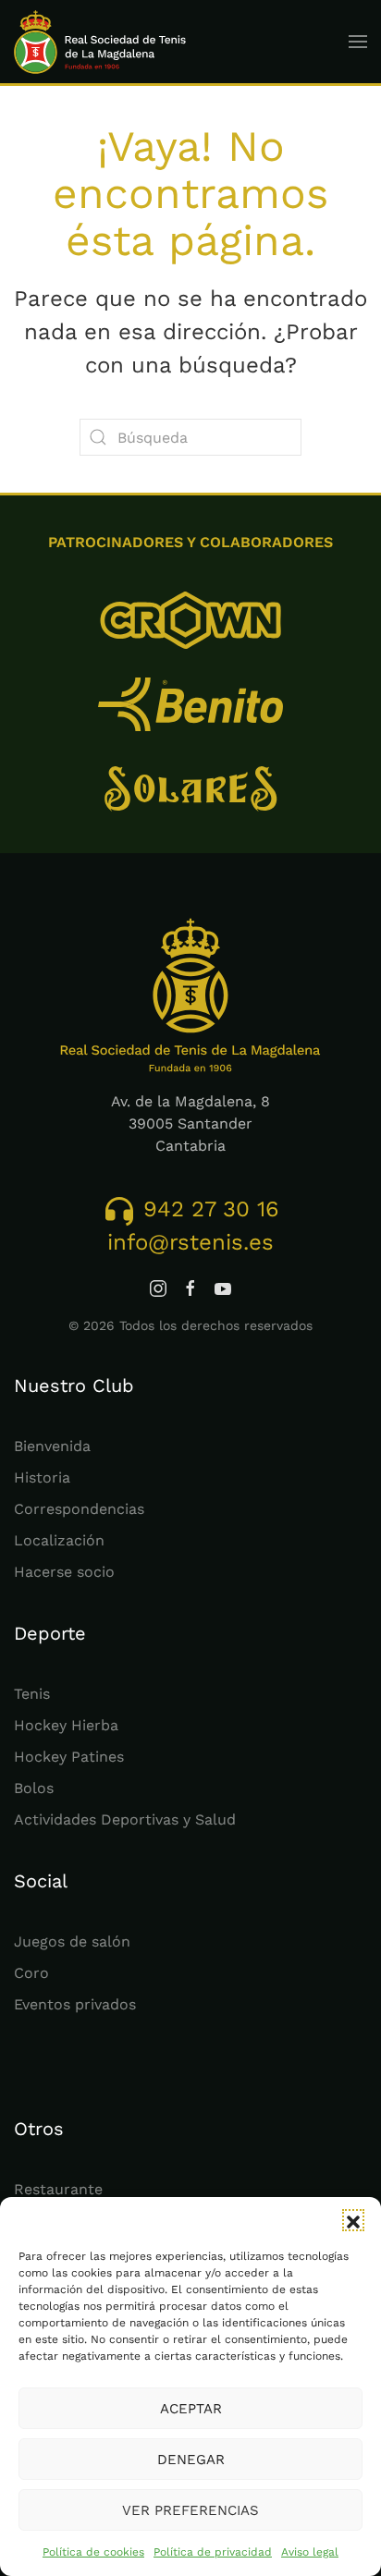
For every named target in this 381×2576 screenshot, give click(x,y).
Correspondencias (79, 1509)
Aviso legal (310, 2552)
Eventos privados (75, 2004)
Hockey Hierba (66, 1725)
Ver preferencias (190, 2510)
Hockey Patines (69, 1757)
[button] (353, 2220)
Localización (59, 1540)
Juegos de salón (72, 1941)
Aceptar (191, 2409)
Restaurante (58, 2189)
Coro (31, 1973)
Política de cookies (93, 2552)
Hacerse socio (64, 1572)
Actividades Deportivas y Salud (125, 1819)
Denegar (191, 2460)
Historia (42, 1477)
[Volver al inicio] (100, 42)
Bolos (34, 1788)
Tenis (32, 1694)
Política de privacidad (213, 2552)
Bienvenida (52, 1446)
